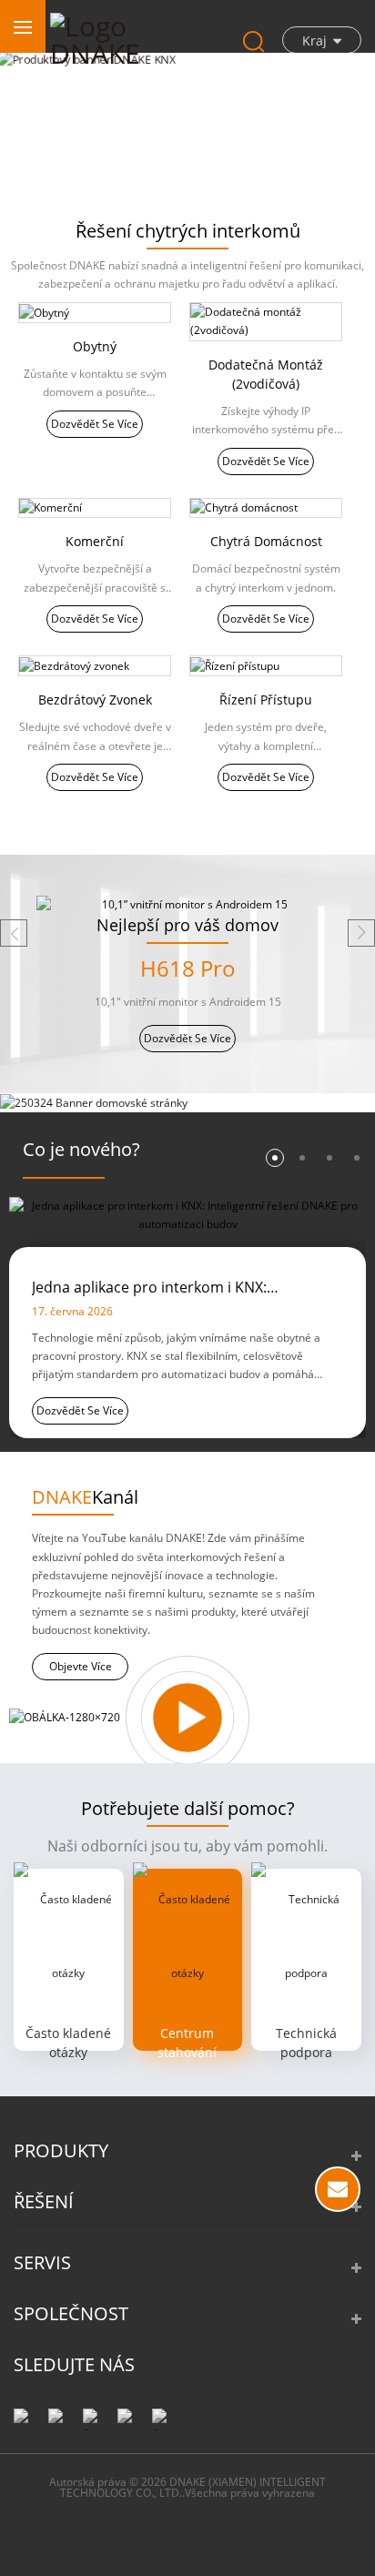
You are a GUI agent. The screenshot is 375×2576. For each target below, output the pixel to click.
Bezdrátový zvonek (95, 700)
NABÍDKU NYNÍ (338, 2189)
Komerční (95, 541)
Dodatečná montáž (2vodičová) (266, 374)
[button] (51, 167)
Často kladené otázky (68, 2043)
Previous (14, 933)
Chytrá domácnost (266, 541)
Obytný (95, 346)
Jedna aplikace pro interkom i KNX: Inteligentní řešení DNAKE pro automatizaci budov (180, 1288)
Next (361, 933)
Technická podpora (306, 2043)
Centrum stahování (187, 2043)
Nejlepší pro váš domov (187, 925)
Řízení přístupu (266, 700)
